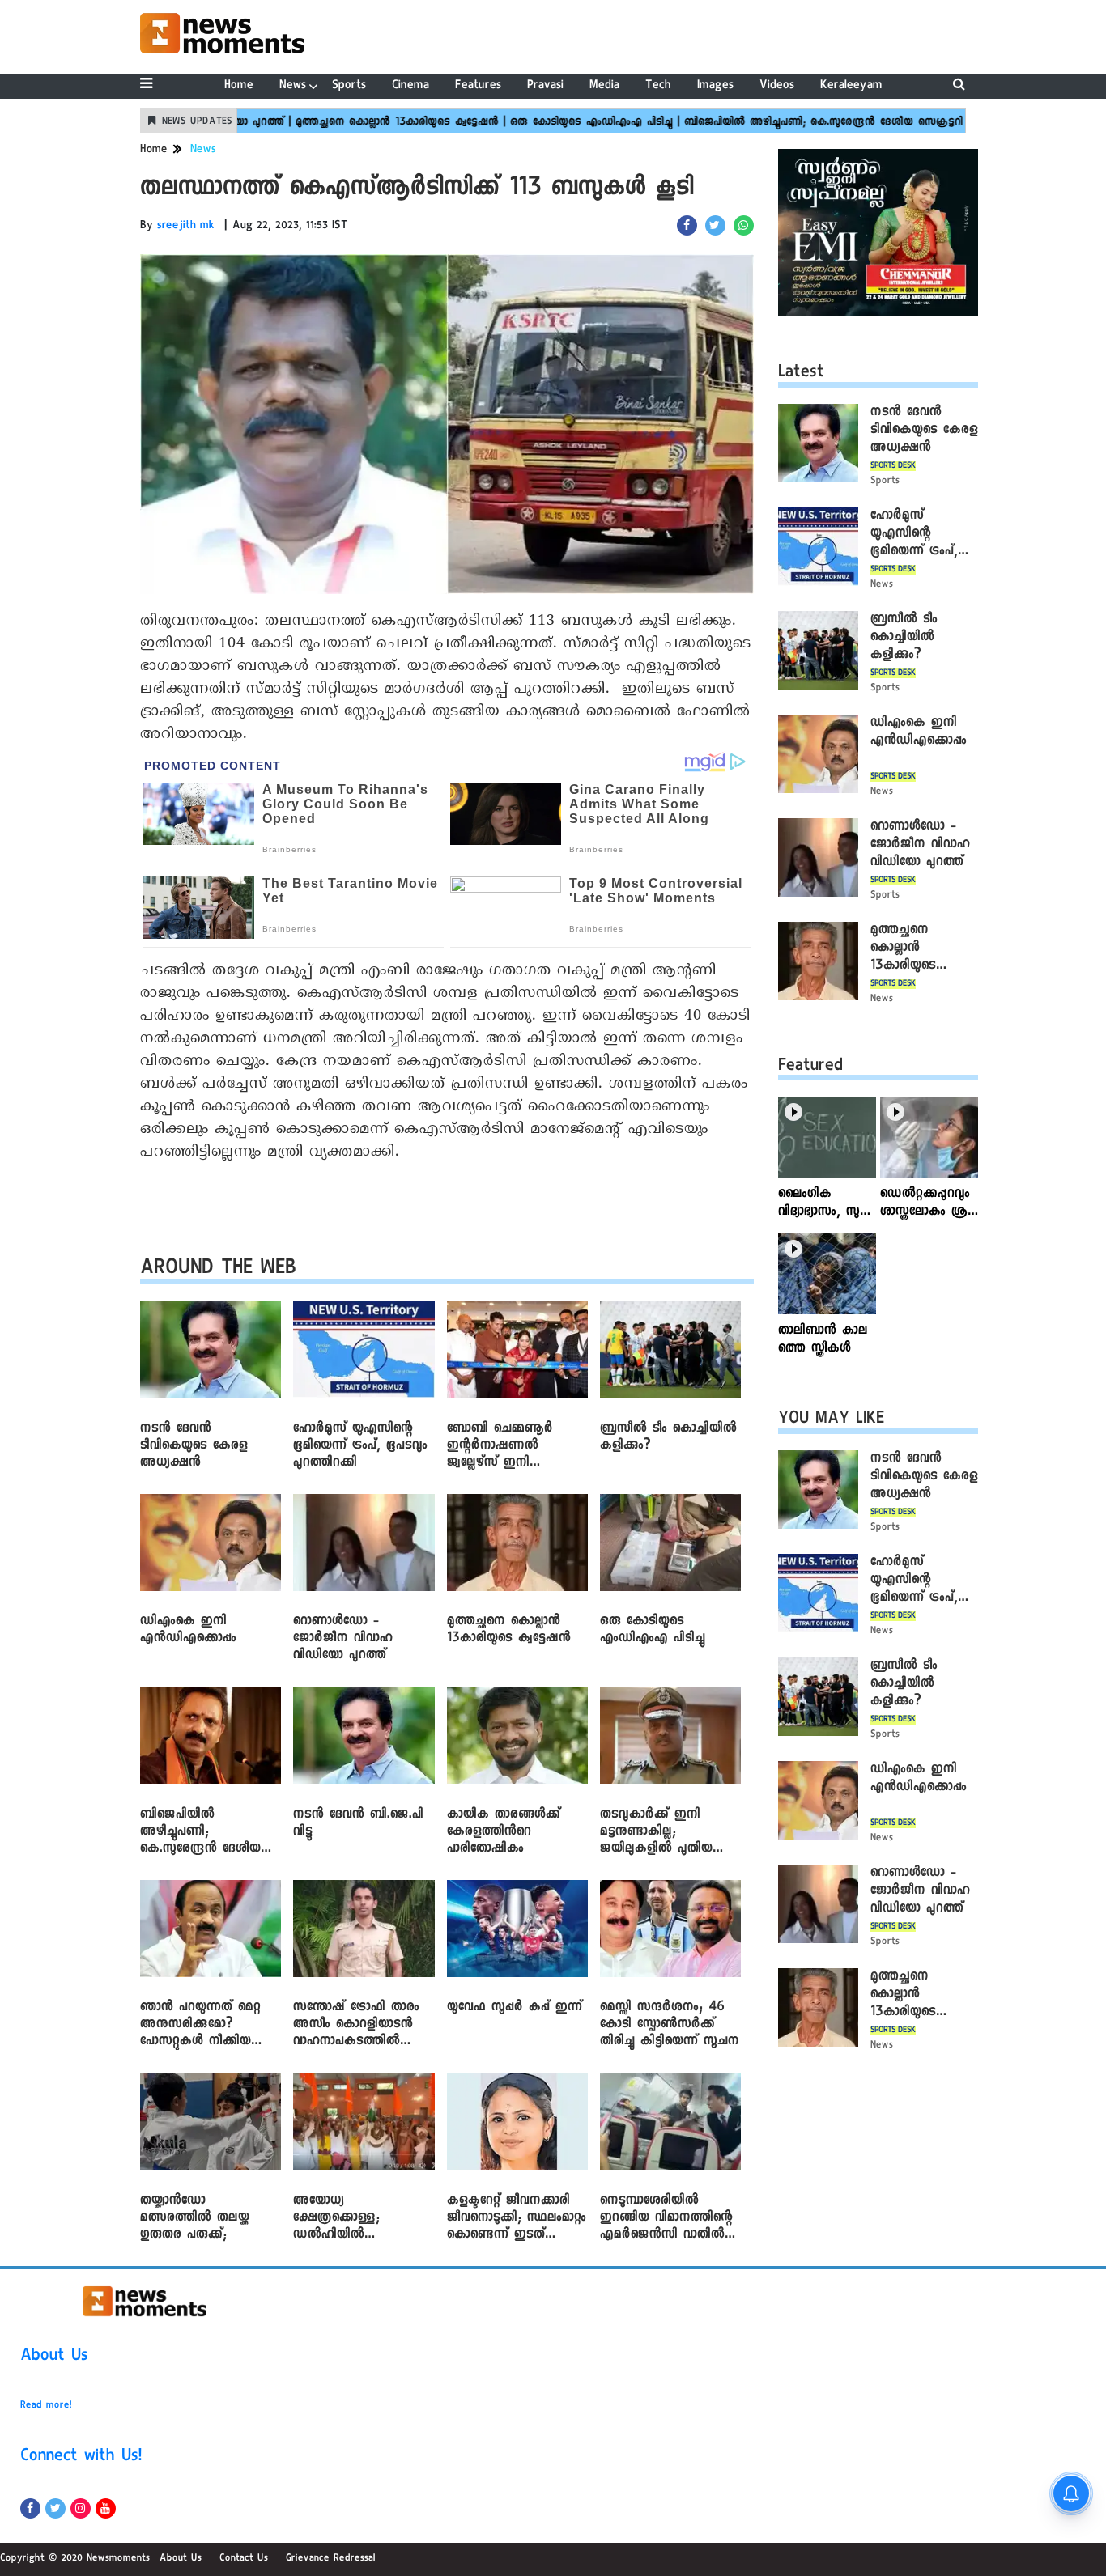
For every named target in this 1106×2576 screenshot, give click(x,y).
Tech (658, 86)
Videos (777, 86)
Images (715, 86)
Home (239, 86)
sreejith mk (186, 227)
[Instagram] (81, 2508)
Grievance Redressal (331, 2559)
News (293, 86)
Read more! (46, 2406)
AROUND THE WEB (218, 1270)
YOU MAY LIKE (831, 1420)
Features (478, 86)
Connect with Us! (81, 2458)
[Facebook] (30, 2508)
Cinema (410, 86)
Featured (810, 1067)
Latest (801, 374)
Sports (349, 86)
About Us (54, 2357)
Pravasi (545, 86)
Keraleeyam (851, 86)
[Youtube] (106, 2508)
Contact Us (244, 2559)
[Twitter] (55, 2508)
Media (604, 86)
